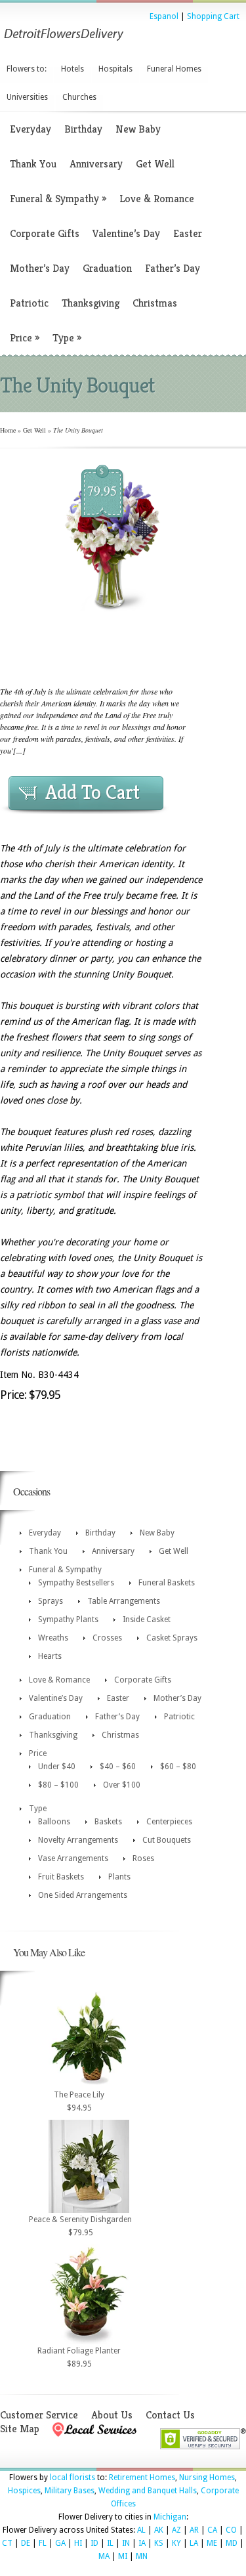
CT (7, 2543)
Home (8, 430)
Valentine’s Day (126, 233)
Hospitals (115, 69)
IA (142, 2543)
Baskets (108, 1822)
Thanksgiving (91, 303)
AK (159, 2530)
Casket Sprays (172, 1638)
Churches (79, 97)
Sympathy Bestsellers (76, 1583)
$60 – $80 (178, 1767)
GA (60, 2543)
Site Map (20, 2429)
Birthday (83, 129)
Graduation (107, 268)
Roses (143, 1858)
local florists (72, 2478)
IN (126, 2543)
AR (194, 2530)
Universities (27, 97)
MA (104, 2556)
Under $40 (57, 1767)
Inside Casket (147, 1620)
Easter (188, 233)
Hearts (50, 1656)
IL (110, 2543)
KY (176, 2543)
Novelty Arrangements (78, 1840)
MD (232, 2543)
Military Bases (70, 2491)
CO (231, 2530)
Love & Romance (157, 199)
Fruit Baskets (61, 1877)
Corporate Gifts (45, 233)
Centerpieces (169, 1822)
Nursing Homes (207, 2478)
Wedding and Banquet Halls (148, 2491)
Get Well (155, 164)
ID (94, 2543)
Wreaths (53, 1638)
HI (78, 2543)
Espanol (164, 16)
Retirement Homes (142, 2478)
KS (159, 2543)
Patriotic (29, 303)
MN (142, 2556)
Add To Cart (92, 792)
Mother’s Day (40, 268)
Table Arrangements (124, 1601)
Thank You (33, 164)
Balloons (54, 1822)
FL (43, 2543)
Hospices (24, 2491)
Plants (119, 1877)
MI (123, 2556)
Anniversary (96, 164)
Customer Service (39, 2415)
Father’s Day (173, 268)
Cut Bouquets (167, 1840)
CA (212, 2530)
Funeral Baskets (167, 1583)
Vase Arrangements (73, 1858)
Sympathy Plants (68, 1620)
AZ (176, 2530)
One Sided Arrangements (83, 1895)
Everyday (31, 129)
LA (194, 2543)
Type (67, 338)
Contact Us (170, 2415)
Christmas (155, 303)
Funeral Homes (174, 69)
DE (26, 2543)
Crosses (107, 1638)
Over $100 (122, 1785)
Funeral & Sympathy (58, 199)
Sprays (51, 1601)
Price (25, 338)
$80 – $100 (58, 1785)
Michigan (170, 2517)
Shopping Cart (213, 16)
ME (212, 2543)
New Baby (138, 129)
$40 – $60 (118, 1767)
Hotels (72, 69)
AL (141, 2530)
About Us (112, 2415)
